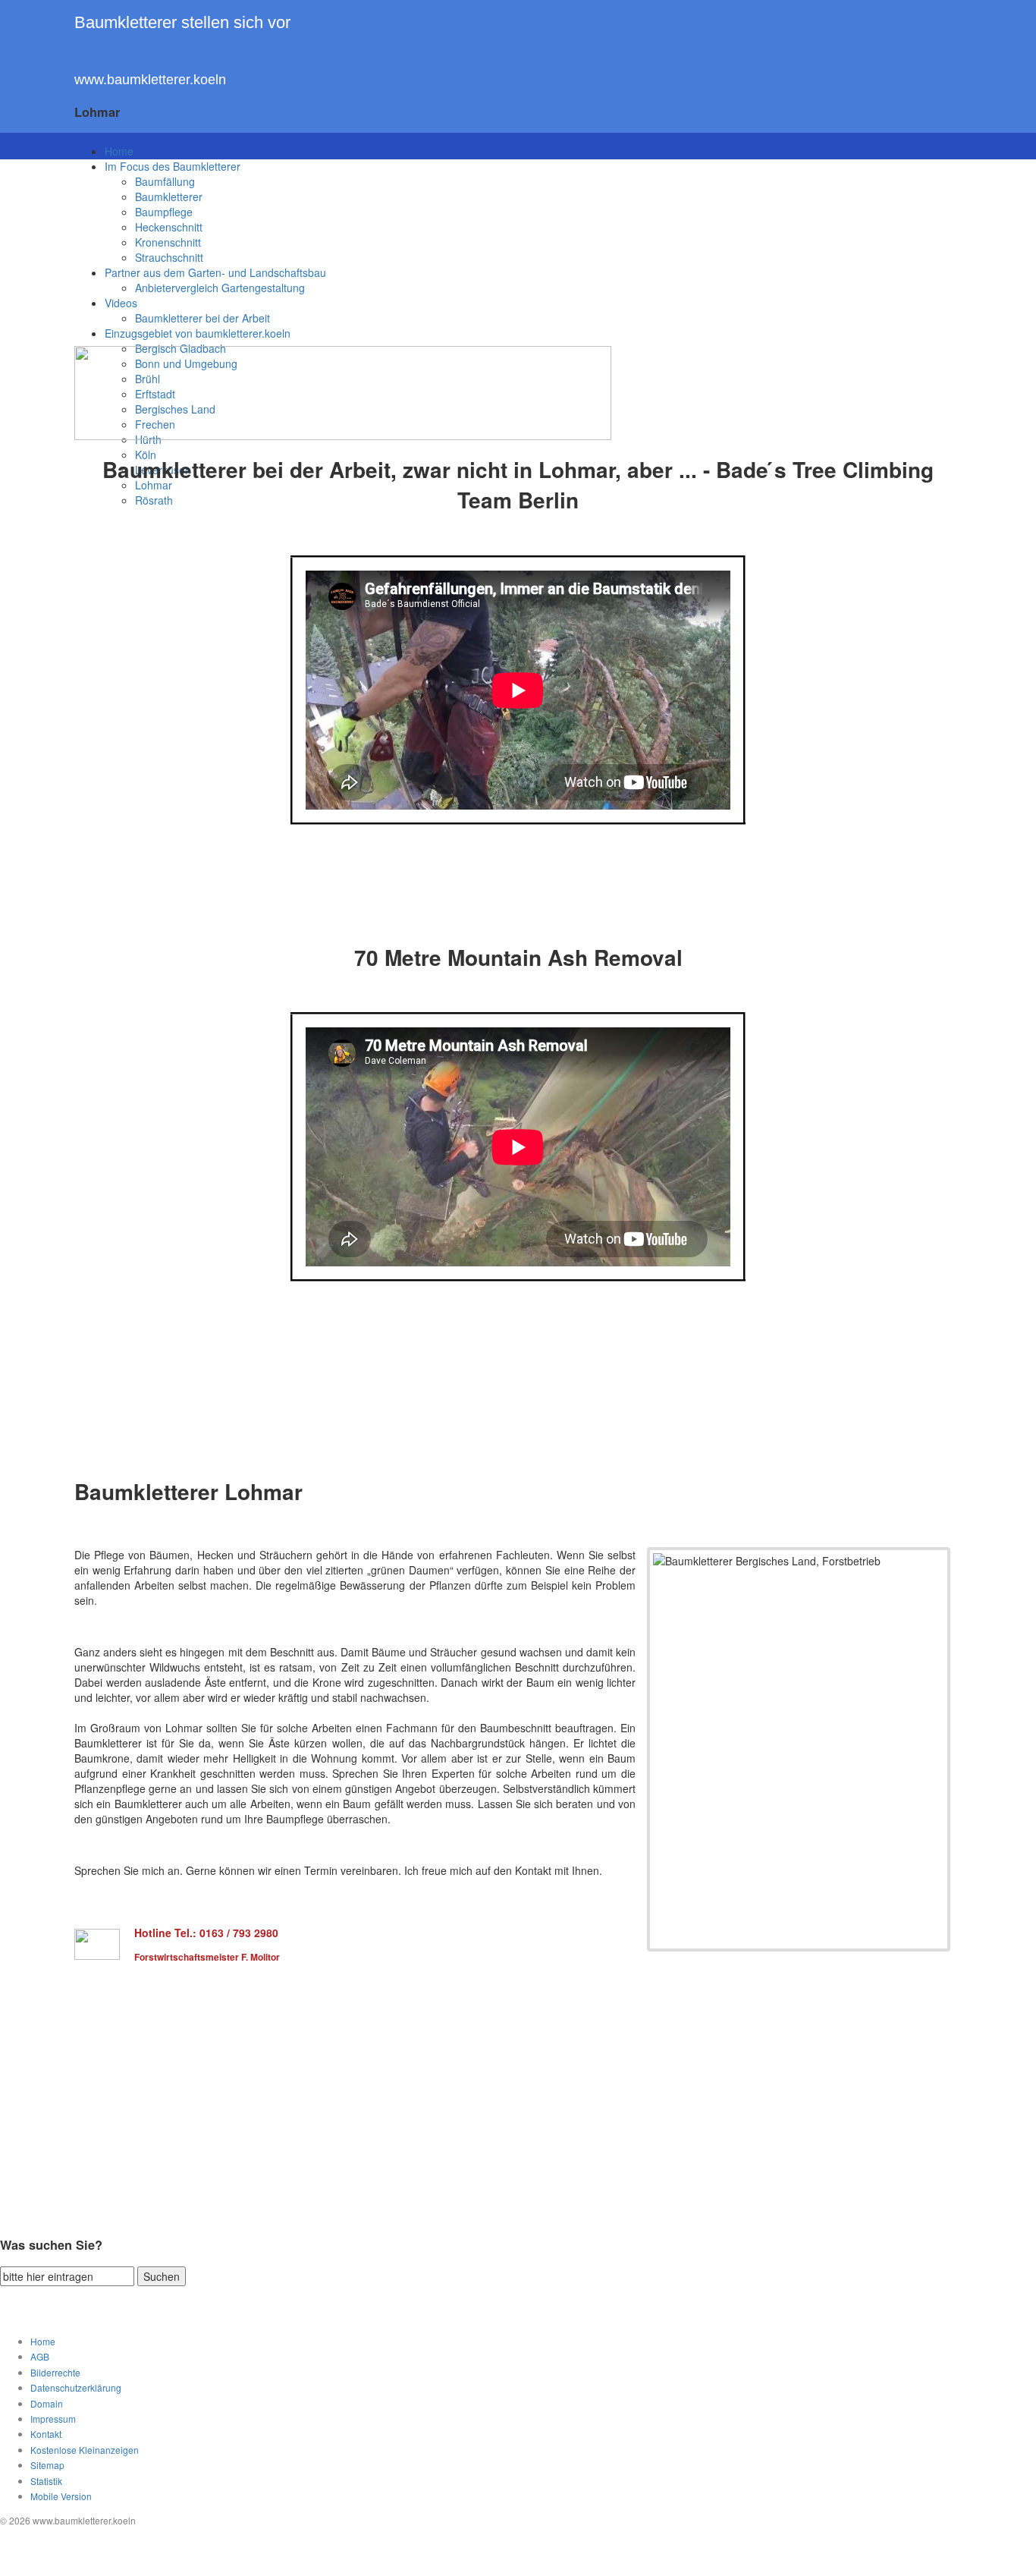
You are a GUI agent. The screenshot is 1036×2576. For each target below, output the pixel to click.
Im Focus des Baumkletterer (173, 166)
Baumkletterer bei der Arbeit (202, 318)
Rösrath (154, 500)
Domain (47, 2403)
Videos (121, 303)
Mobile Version (61, 2496)
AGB (40, 2356)
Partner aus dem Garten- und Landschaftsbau (215, 272)
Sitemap (47, 2465)
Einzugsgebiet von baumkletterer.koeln (198, 333)
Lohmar (154, 485)
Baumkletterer (169, 197)
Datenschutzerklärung (76, 2387)
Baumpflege (164, 212)
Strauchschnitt (169, 257)
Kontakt (46, 2434)
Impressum (53, 2419)
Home (119, 151)
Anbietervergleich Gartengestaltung (220, 288)
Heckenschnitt (169, 227)
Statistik (46, 2481)
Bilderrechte (55, 2372)
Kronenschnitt (168, 242)
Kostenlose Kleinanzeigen (85, 2450)
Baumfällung (165, 181)
